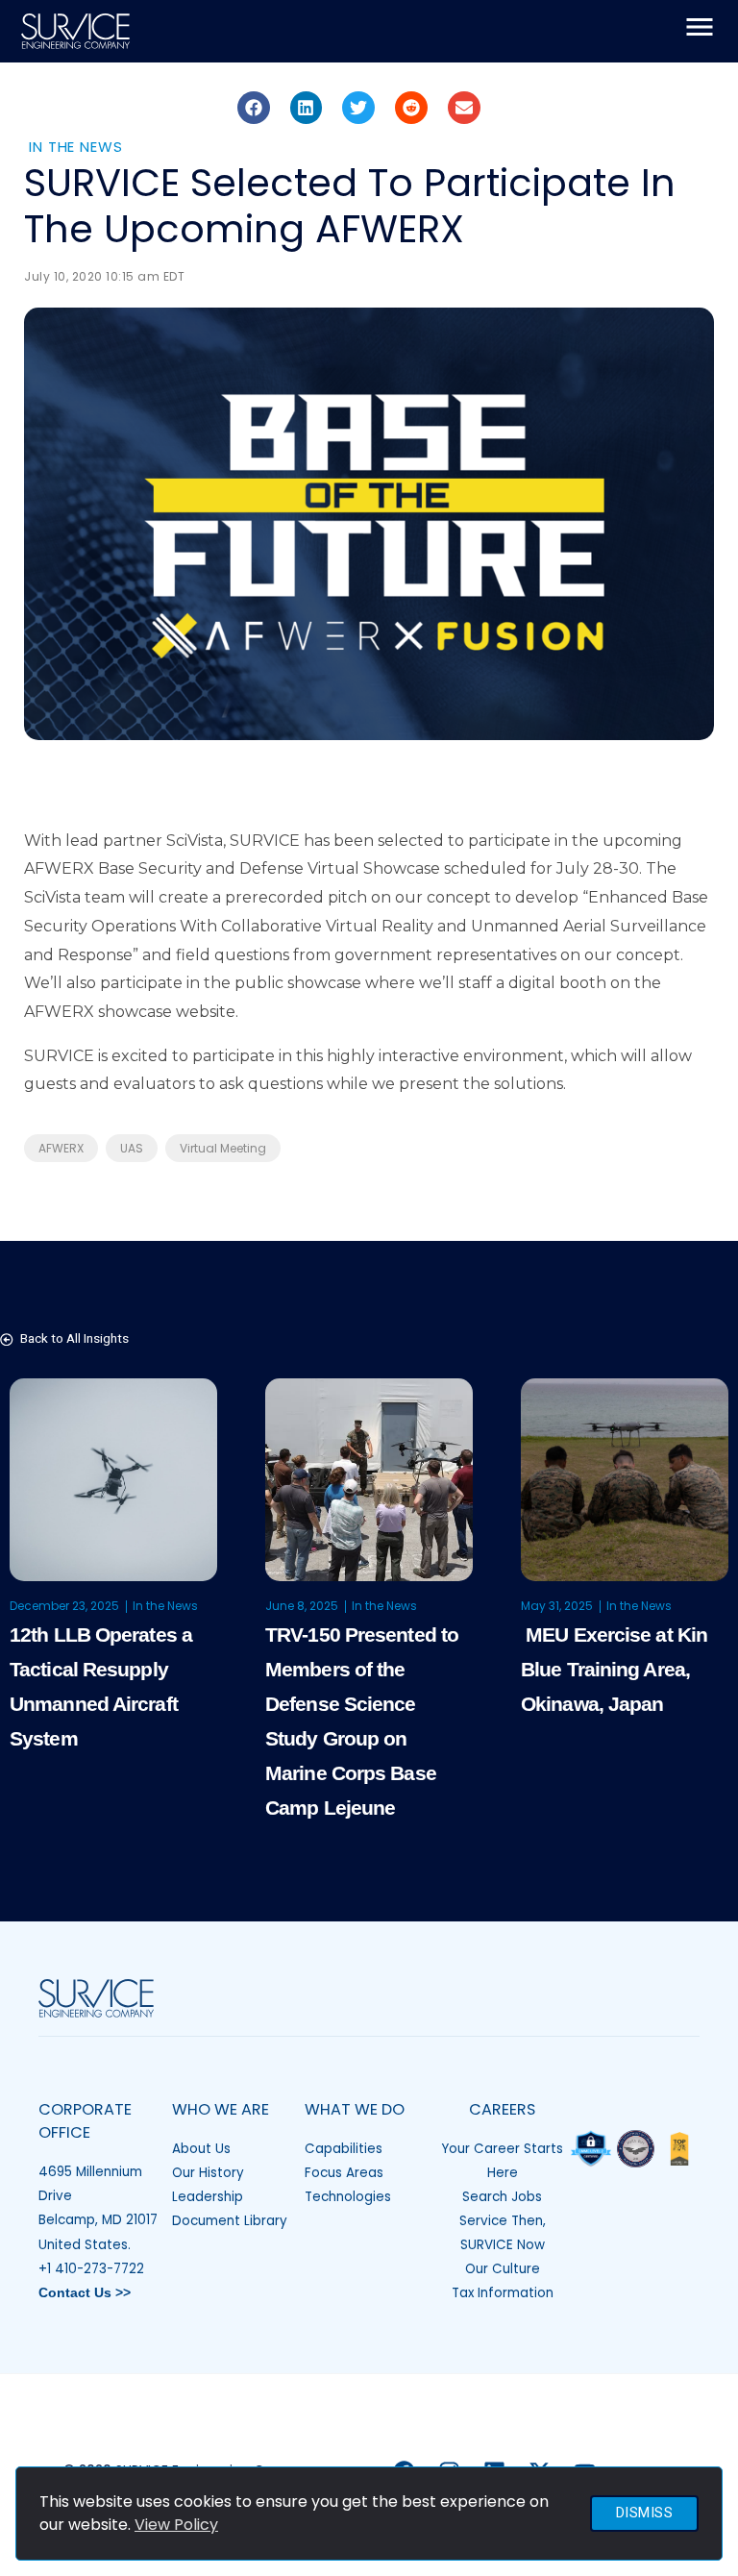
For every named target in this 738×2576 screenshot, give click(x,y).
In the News (76, 147)
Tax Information (503, 2293)
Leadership (208, 2197)
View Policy (176, 2525)
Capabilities (344, 2149)
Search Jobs (502, 2197)
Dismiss (645, 2513)
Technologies (348, 2197)
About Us (201, 2149)
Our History (208, 2173)
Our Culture (503, 2269)
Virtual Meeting (223, 1148)
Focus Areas (344, 2173)
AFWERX (61, 1148)
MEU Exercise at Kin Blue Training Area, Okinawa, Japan (614, 1669)
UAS (132, 1148)
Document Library (230, 2221)
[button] (254, 108)
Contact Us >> (85, 2293)
